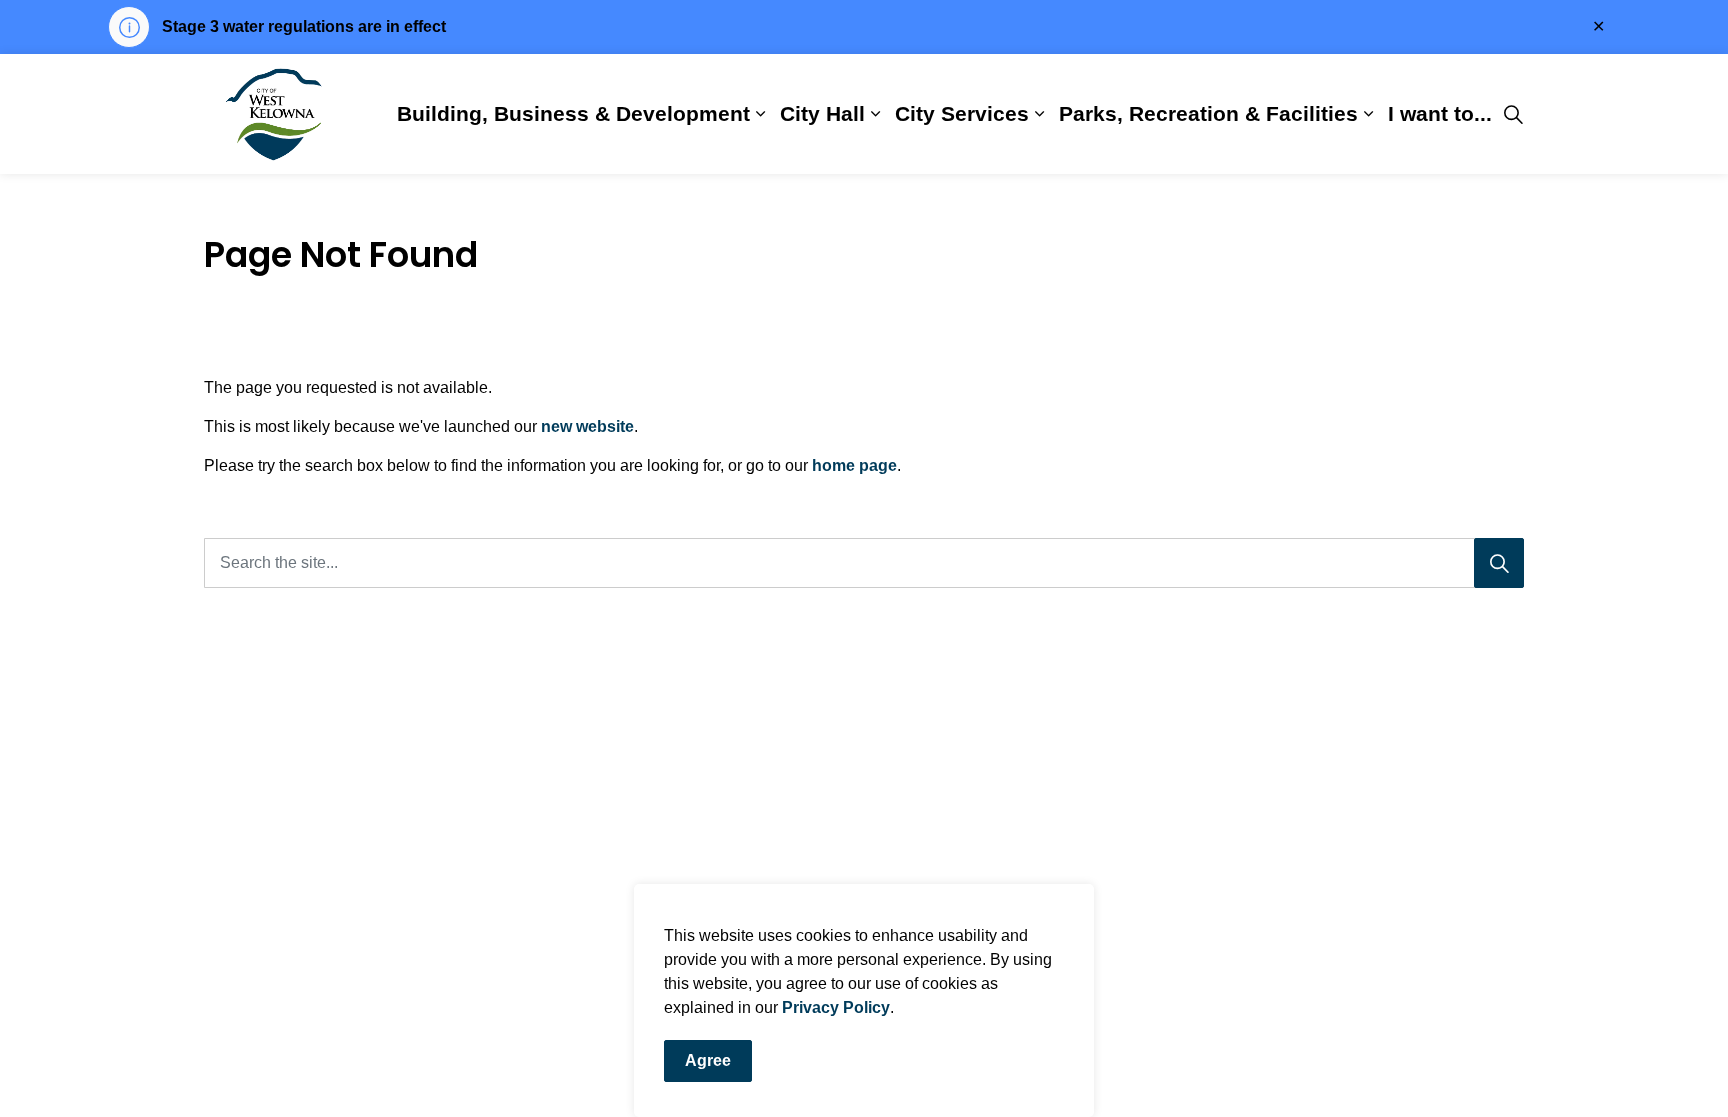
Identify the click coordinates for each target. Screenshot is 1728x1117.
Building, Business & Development (573, 113)
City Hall (822, 113)
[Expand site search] (1513, 114)
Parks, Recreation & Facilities (1208, 113)
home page (854, 465)
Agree (708, 1060)
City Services (962, 113)
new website (587, 426)
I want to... (1440, 113)
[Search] (1499, 563)
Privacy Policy (836, 1007)
